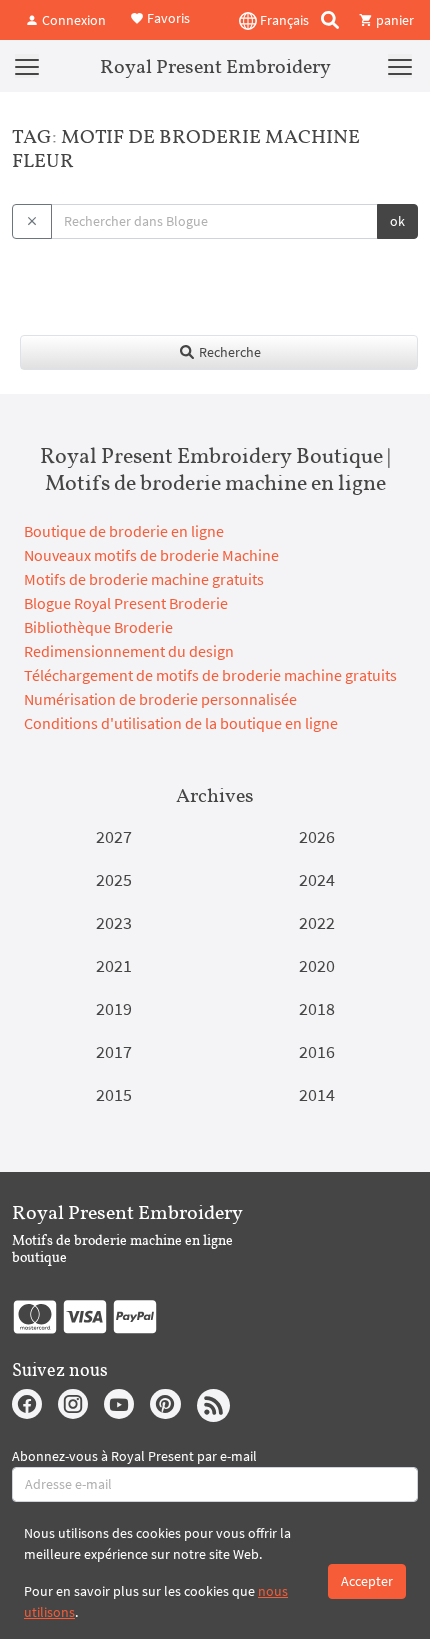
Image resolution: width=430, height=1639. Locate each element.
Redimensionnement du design (129, 651)
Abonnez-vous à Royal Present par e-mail (134, 1456)
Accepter (367, 1581)
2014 (317, 1094)
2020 (317, 965)
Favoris (167, 18)
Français (283, 20)
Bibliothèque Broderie (98, 627)
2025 (114, 879)
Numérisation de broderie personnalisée (160, 699)
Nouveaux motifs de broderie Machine (151, 555)
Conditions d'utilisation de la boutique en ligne (181, 723)
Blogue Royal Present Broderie (126, 603)
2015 (114, 1094)
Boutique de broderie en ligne (124, 531)
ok (397, 221)
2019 (114, 1008)
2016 (317, 1051)
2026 (317, 836)
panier (393, 20)
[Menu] (27, 66)
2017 (114, 1051)
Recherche (228, 352)
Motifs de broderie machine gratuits (144, 579)
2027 (114, 836)
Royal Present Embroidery (215, 66)
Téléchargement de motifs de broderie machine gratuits (210, 675)
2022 (317, 922)
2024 (317, 879)
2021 (114, 965)
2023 (114, 922)
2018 (317, 1008)
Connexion (72, 20)
